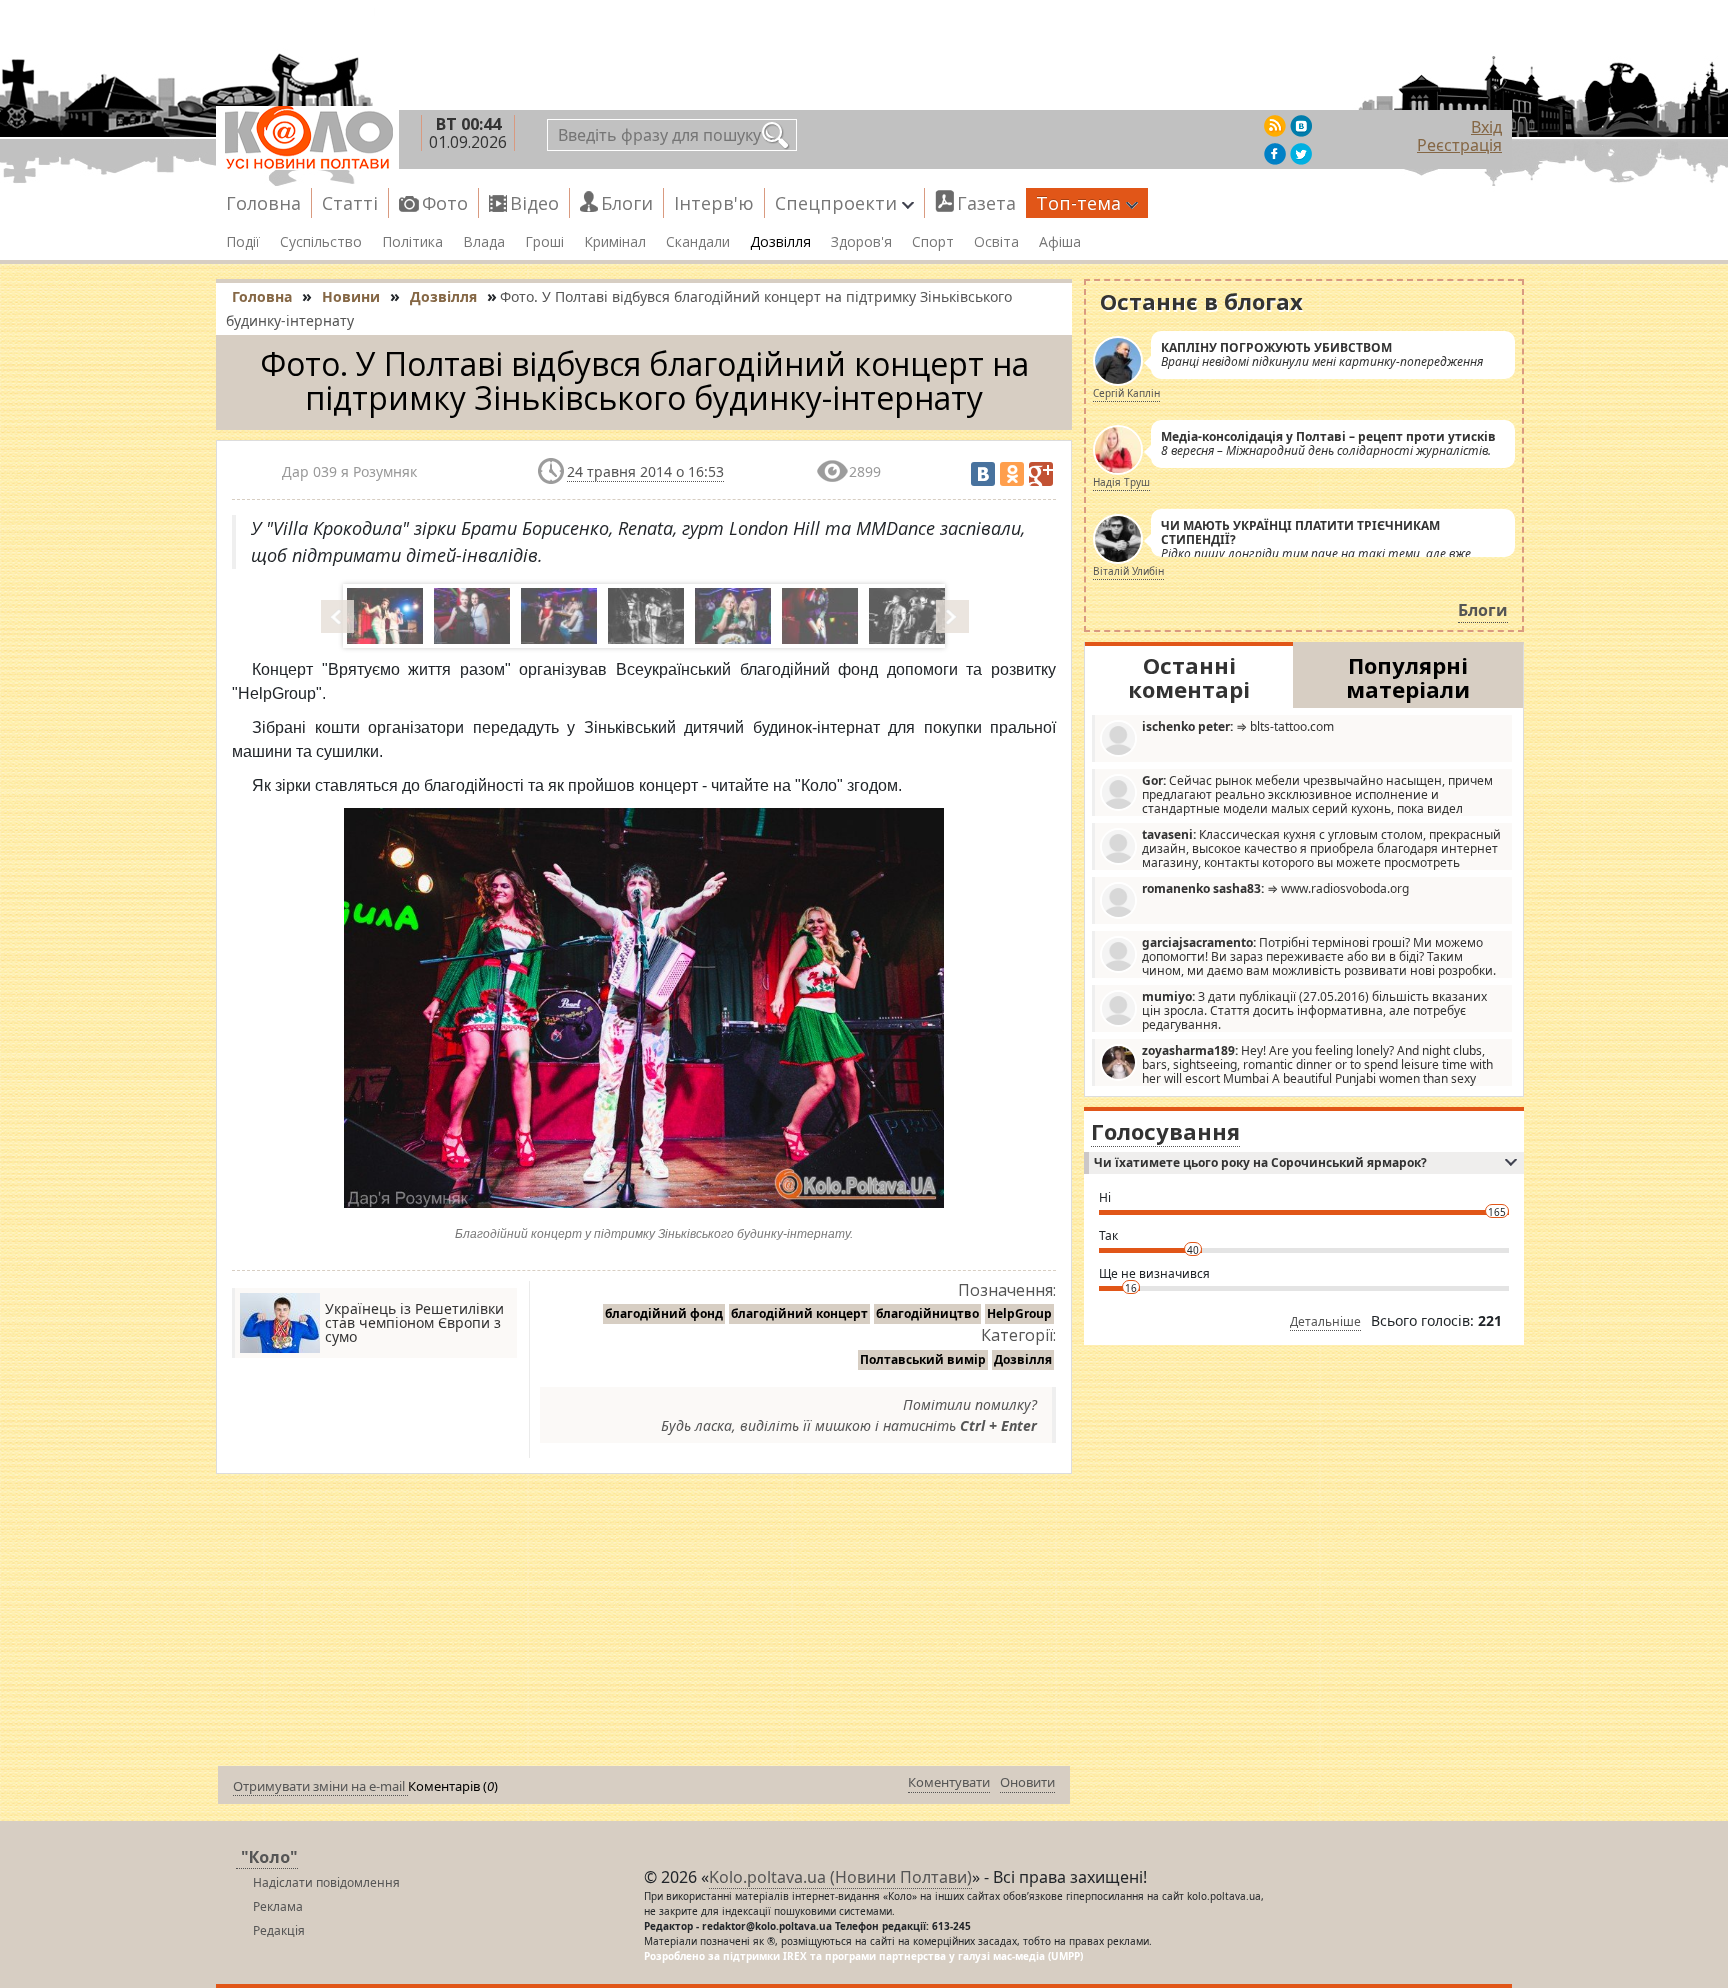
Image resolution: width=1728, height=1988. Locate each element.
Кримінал (615, 242)
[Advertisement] (644, 1624)
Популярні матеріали (1408, 677)
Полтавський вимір (923, 1359)
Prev (339, 616)
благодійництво (927, 1313)
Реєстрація (1459, 145)
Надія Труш (1121, 482)
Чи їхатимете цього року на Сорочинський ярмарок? (1260, 1162)
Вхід (1486, 127)
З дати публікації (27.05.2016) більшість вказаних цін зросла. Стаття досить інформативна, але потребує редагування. (1314, 1010)
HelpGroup (1019, 1313)
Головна (263, 203)
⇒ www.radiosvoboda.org (1275, 888)
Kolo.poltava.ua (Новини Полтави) (840, 1877)
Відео (534, 203)
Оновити (1027, 1782)
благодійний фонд (664, 1313)
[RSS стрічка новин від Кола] (1275, 126)
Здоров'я (861, 242)
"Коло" (269, 1857)
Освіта (996, 242)
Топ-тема (1078, 203)
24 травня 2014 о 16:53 (645, 471)
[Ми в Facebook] (1275, 154)
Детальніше (1325, 1321)
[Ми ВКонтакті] (1301, 126)
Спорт (933, 242)
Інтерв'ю (714, 203)
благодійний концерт (799, 1313)
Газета (986, 203)
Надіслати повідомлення (326, 1882)
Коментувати (949, 1782)
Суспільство (321, 242)
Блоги (627, 203)
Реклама (278, 1906)
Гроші (544, 242)
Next (954, 616)
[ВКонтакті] (983, 474)
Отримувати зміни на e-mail (320, 1786)
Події (243, 242)
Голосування (1165, 1131)
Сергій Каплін (1126, 393)
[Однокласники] (1012, 474)
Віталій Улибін (1128, 571)
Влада (484, 242)
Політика (412, 242)
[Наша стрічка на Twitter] (1301, 154)
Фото (445, 203)
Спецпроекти (836, 203)
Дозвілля (780, 242)
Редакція (279, 1930)
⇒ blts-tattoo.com (1238, 726)
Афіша (1060, 242)
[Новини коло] (307, 138)
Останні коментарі (1189, 677)
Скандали (698, 242)
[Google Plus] (1041, 474)
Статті (350, 203)
